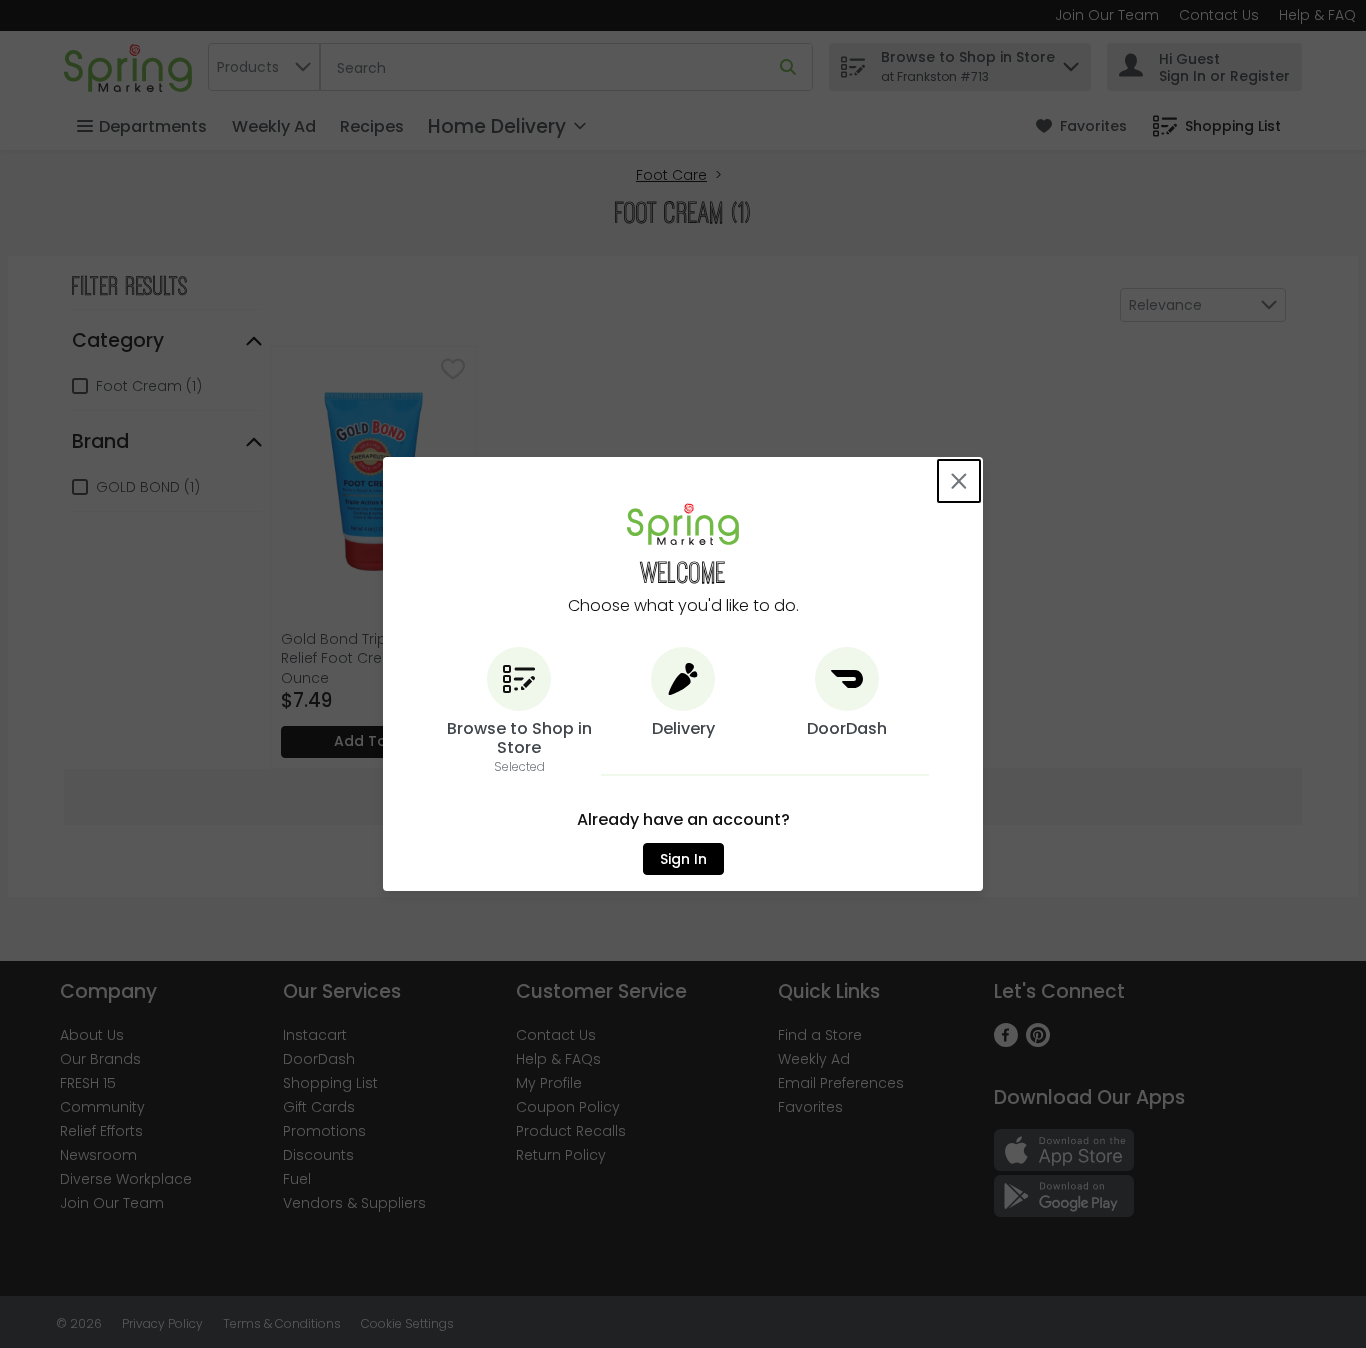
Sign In (683, 859)
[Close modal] (959, 481)
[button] (519, 711)
